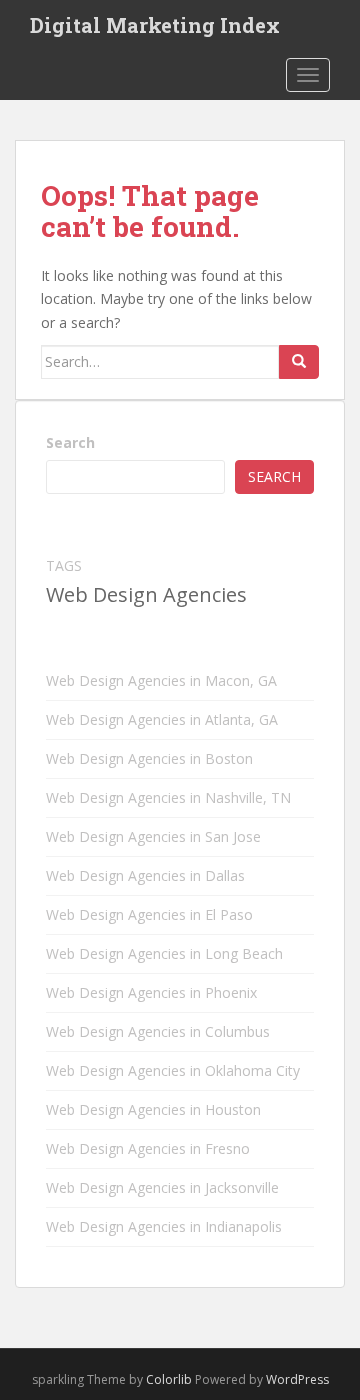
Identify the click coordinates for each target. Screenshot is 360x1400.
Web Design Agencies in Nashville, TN (168, 797)
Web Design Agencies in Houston (153, 1109)
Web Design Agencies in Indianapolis (164, 1226)
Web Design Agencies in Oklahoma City (173, 1070)
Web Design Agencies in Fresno (148, 1148)
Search (70, 442)
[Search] (299, 362)
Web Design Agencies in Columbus (158, 1031)
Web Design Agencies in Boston (149, 758)
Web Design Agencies (146, 594)
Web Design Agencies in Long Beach (164, 953)
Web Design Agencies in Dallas (145, 875)
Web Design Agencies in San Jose (153, 836)
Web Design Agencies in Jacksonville (162, 1187)
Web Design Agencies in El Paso (149, 914)
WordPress (297, 1379)
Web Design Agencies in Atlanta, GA (162, 719)
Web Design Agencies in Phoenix (151, 992)
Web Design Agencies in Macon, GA (161, 680)
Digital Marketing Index (155, 25)
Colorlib (169, 1379)
